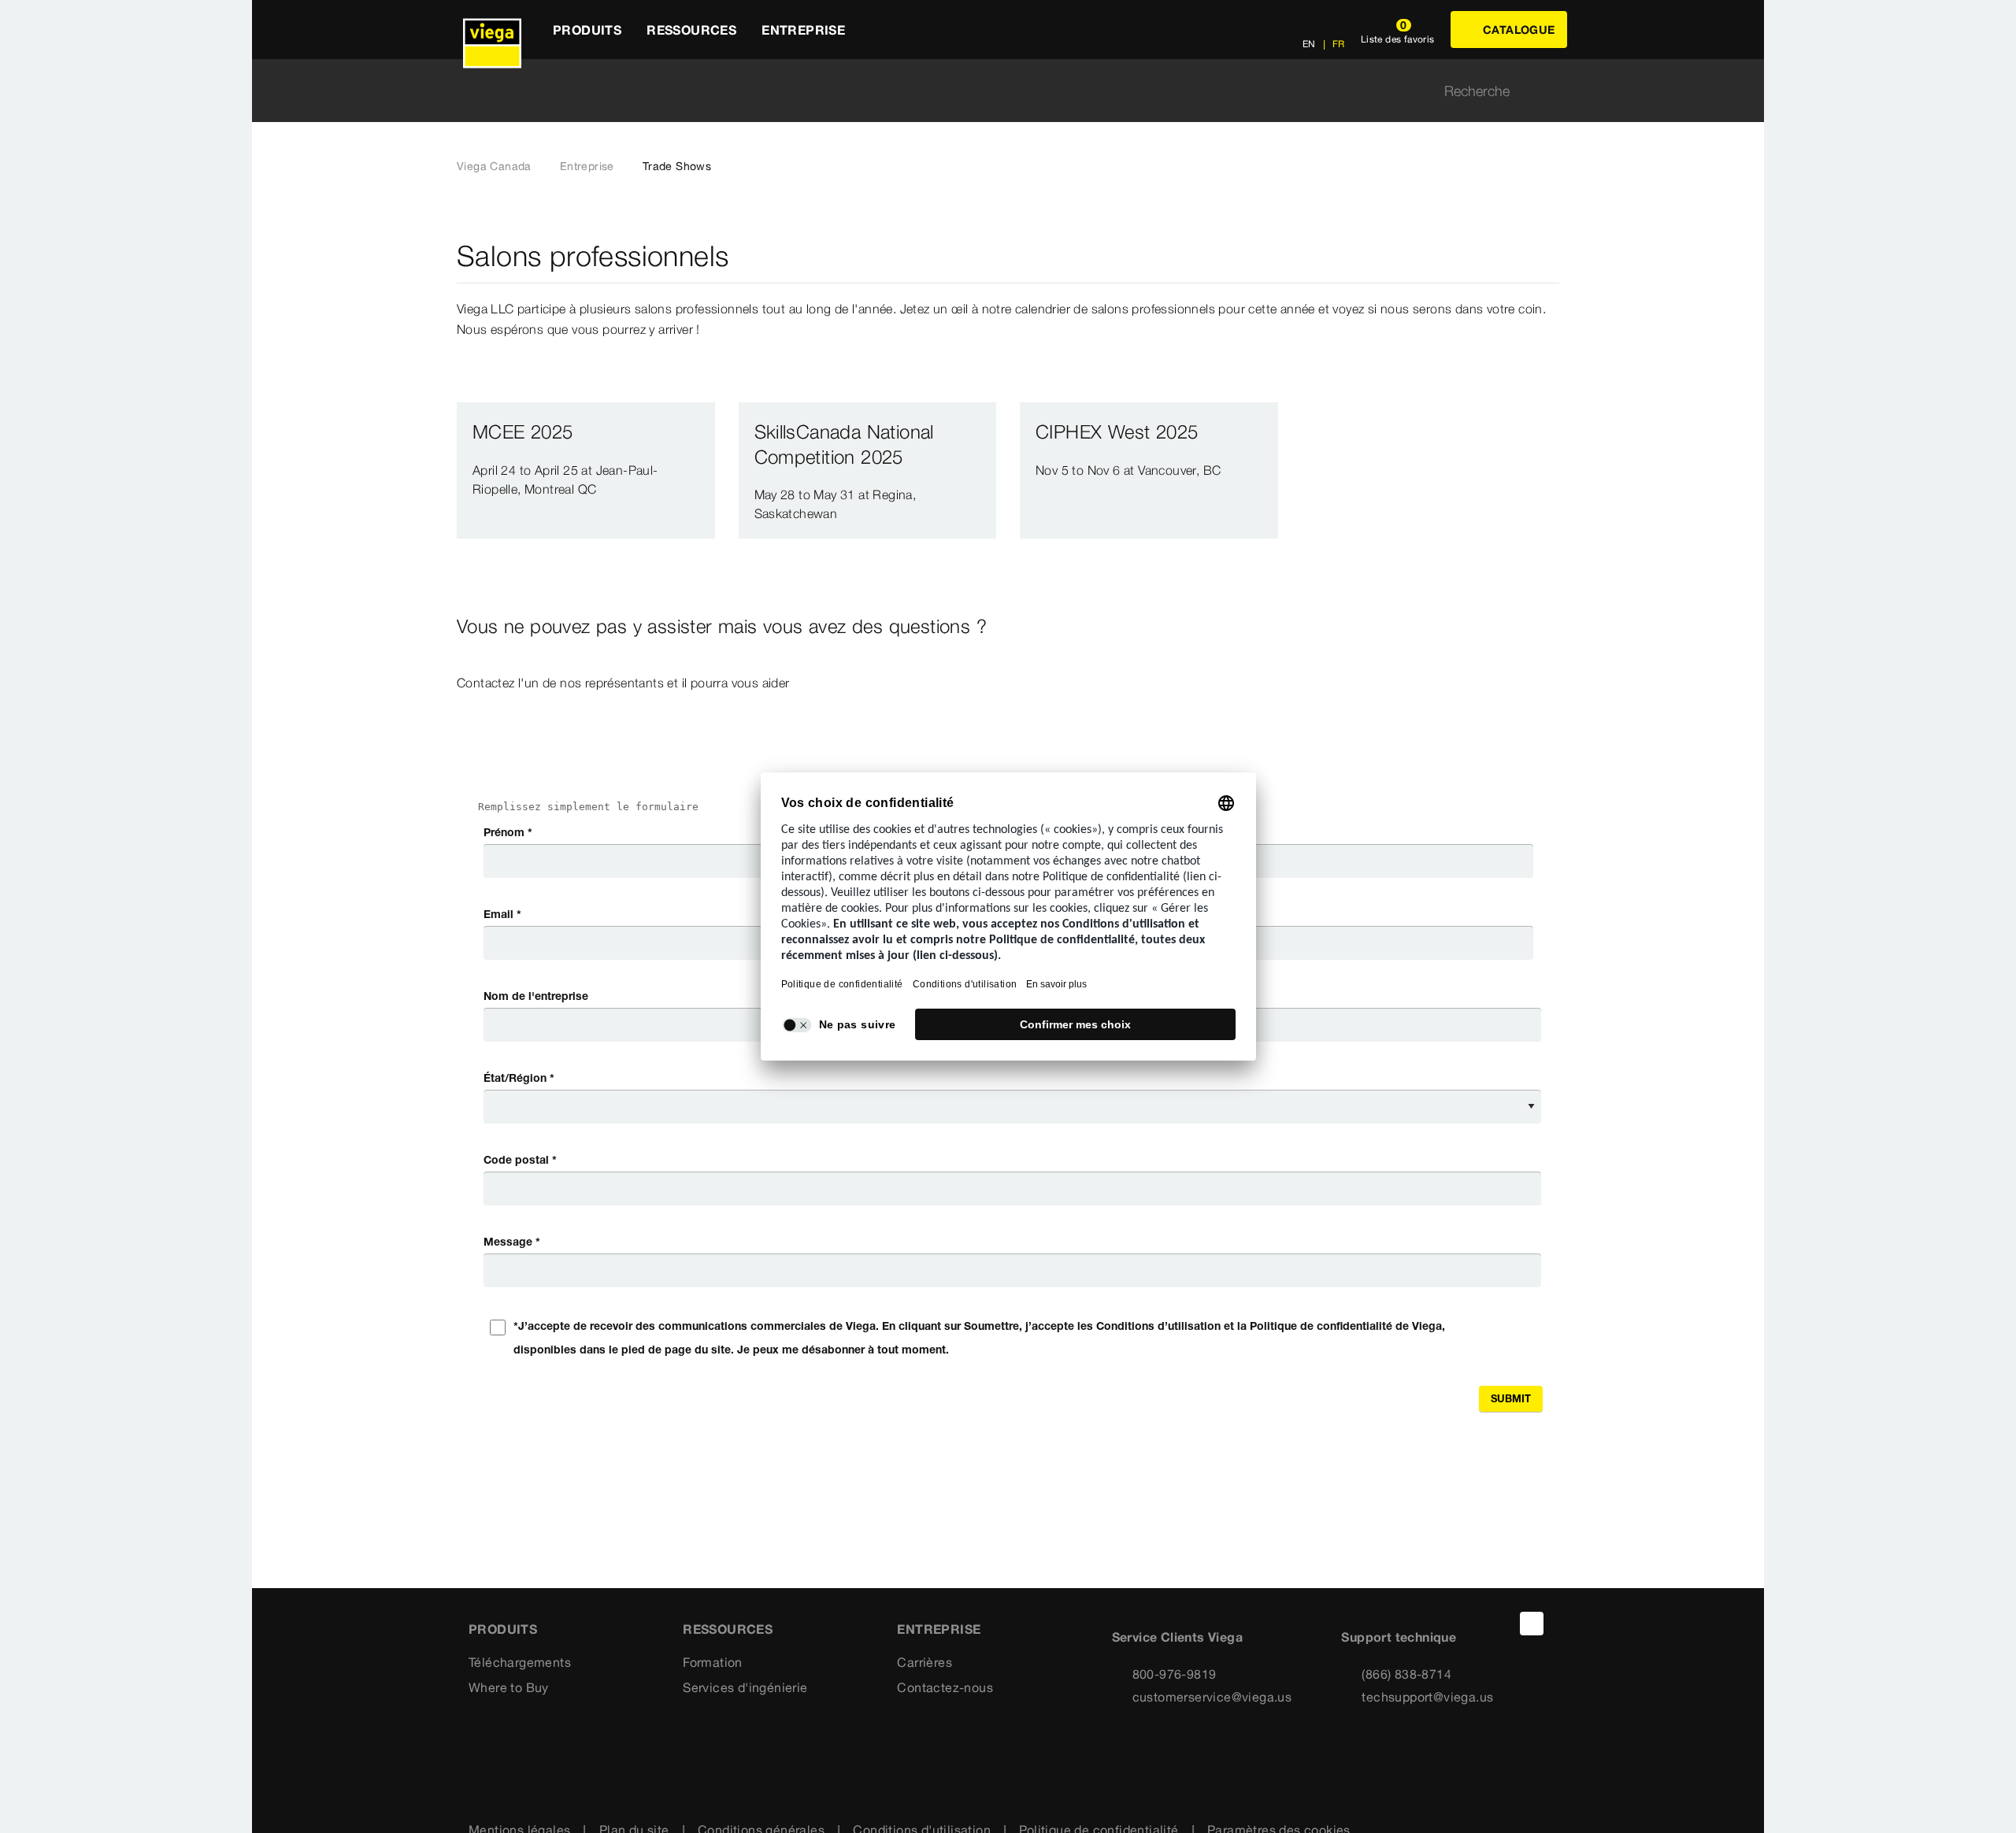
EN (1309, 44)
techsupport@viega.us (1427, 1697)
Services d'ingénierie (745, 1687)
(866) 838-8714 (1406, 1674)
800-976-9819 (1175, 1674)
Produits (503, 1629)
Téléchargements (520, 1662)
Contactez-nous (945, 1687)
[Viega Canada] (492, 30)
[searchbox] (995, 91)
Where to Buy (509, 1687)
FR (1338, 44)
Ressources (728, 1629)
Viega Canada (494, 166)
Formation (713, 1662)
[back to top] (1532, 1624)
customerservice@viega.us (1212, 1697)
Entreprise (587, 166)
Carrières (925, 1662)
